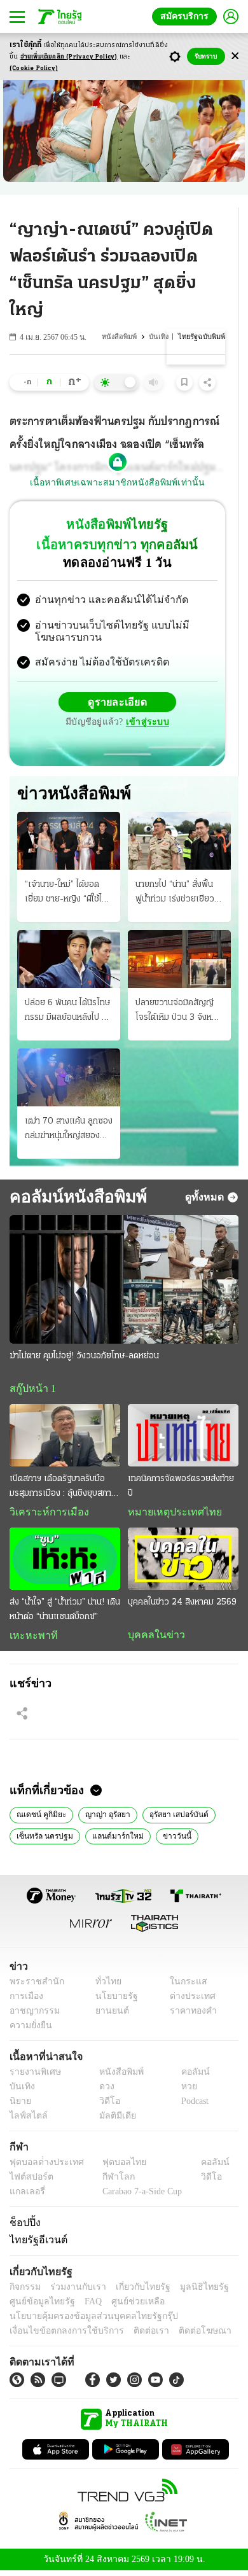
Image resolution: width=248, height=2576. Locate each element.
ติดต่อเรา (134, 2335)
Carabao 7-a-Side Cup (139, 2197)
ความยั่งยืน (29, 2030)
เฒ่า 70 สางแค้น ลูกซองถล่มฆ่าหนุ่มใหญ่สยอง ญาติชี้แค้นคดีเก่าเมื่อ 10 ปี (69, 1132)
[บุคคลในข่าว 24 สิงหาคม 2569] (183, 1562)
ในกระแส (183, 1987)
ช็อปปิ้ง (23, 2227)
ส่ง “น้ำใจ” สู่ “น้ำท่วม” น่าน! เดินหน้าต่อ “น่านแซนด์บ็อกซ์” (65, 1612)
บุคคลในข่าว (152, 1638)
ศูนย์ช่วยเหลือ (126, 2306)
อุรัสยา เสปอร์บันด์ (174, 1818)
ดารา (206, 1839)
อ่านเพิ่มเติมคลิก (69, 57)
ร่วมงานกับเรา (73, 2291)
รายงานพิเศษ (33, 2077)
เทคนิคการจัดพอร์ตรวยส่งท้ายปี (181, 1489)
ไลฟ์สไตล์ (26, 2121)
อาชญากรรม (32, 2016)
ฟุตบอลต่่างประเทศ (42, 2167)
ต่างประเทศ (188, 2001)
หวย (184, 2092)
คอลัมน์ (189, 2077)
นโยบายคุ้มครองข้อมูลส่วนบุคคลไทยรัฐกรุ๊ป (85, 2321)
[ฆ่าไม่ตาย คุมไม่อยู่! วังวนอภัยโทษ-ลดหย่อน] (124, 1281)
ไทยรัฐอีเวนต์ (35, 2244)
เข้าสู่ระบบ (146, 724)
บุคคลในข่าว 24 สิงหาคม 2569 (182, 1605)
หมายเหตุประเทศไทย (169, 1515)
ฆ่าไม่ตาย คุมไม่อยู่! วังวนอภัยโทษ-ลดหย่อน (84, 1358)
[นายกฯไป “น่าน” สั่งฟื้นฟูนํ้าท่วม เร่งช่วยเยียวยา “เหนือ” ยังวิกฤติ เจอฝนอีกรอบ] (179, 842)
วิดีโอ (106, 2106)
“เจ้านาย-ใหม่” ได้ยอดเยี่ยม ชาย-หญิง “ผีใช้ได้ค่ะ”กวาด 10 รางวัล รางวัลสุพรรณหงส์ (66, 895)
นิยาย (19, 2106)
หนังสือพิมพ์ (122, 337)
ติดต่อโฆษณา (184, 2335)
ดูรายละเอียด (118, 704)
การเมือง (25, 2001)
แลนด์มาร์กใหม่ (111, 1839)
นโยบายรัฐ (112, 2001)
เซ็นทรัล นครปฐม (43, 1839)
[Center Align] (235, 56)
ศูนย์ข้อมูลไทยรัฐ (38, 2306)
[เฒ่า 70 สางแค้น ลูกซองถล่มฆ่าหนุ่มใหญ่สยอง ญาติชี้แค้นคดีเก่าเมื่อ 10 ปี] (69, 1079)
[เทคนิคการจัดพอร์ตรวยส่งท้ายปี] (183, 1438)
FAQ (85, 2306)
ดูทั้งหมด (206, 1199)
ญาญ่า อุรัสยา (103, 1818)
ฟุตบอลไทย (114, 2167)
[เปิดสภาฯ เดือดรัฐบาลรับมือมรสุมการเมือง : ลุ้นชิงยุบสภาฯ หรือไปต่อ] (65, 1438)
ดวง (104, 2092)
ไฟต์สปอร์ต (29, 2182)
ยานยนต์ (108, 2016)
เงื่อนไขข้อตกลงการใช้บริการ (59, 2335)
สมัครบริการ (187, 16)
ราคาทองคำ (189, 2016)
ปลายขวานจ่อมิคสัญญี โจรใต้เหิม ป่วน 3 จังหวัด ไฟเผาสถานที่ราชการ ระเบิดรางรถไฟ (179, 1013)
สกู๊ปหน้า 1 (31, 1391)
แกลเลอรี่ (26, 2197)
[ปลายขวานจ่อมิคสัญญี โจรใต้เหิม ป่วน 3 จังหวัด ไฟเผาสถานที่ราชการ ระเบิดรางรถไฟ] (179, 960)
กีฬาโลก (108, 2182)
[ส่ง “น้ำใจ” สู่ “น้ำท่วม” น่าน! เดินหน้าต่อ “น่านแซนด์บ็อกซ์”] (65, 1562)
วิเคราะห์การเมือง (45, 1515)
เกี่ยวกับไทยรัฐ (134, 2291)
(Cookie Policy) (34, 68)
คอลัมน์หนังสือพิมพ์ (73, 1199)
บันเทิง (161, 337)
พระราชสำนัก (33, 1987)
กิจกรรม (24, 2291)
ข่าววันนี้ (165, 1839)
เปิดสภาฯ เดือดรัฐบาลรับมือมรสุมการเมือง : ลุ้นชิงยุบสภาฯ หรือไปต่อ (63, 1490)
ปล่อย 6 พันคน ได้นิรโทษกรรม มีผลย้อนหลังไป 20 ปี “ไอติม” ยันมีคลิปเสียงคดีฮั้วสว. (69, 1013)
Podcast (192, 2106)
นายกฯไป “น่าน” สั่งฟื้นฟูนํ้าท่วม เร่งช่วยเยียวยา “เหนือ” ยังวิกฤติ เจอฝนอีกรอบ (179, 895)
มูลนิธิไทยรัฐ (190, 2291)
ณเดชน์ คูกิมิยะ (39, 1818)
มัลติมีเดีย (113, 2121)
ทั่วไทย (105, 1987)
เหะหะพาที (29, 1638)
